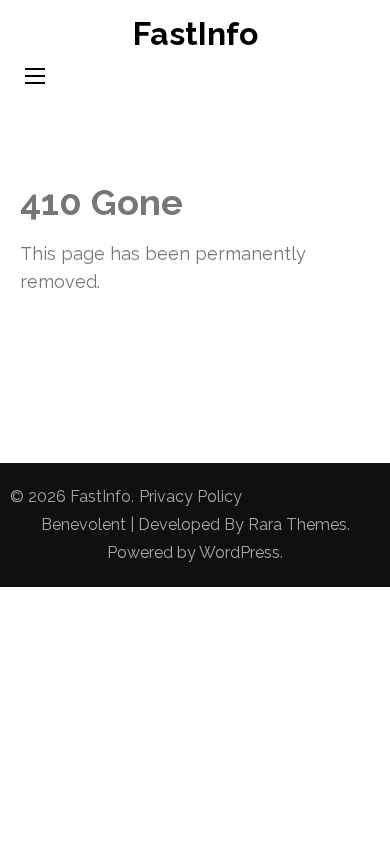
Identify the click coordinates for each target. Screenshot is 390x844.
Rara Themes (297, 524)
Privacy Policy (190, 496)
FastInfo (195, 33)
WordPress (239, 552)
